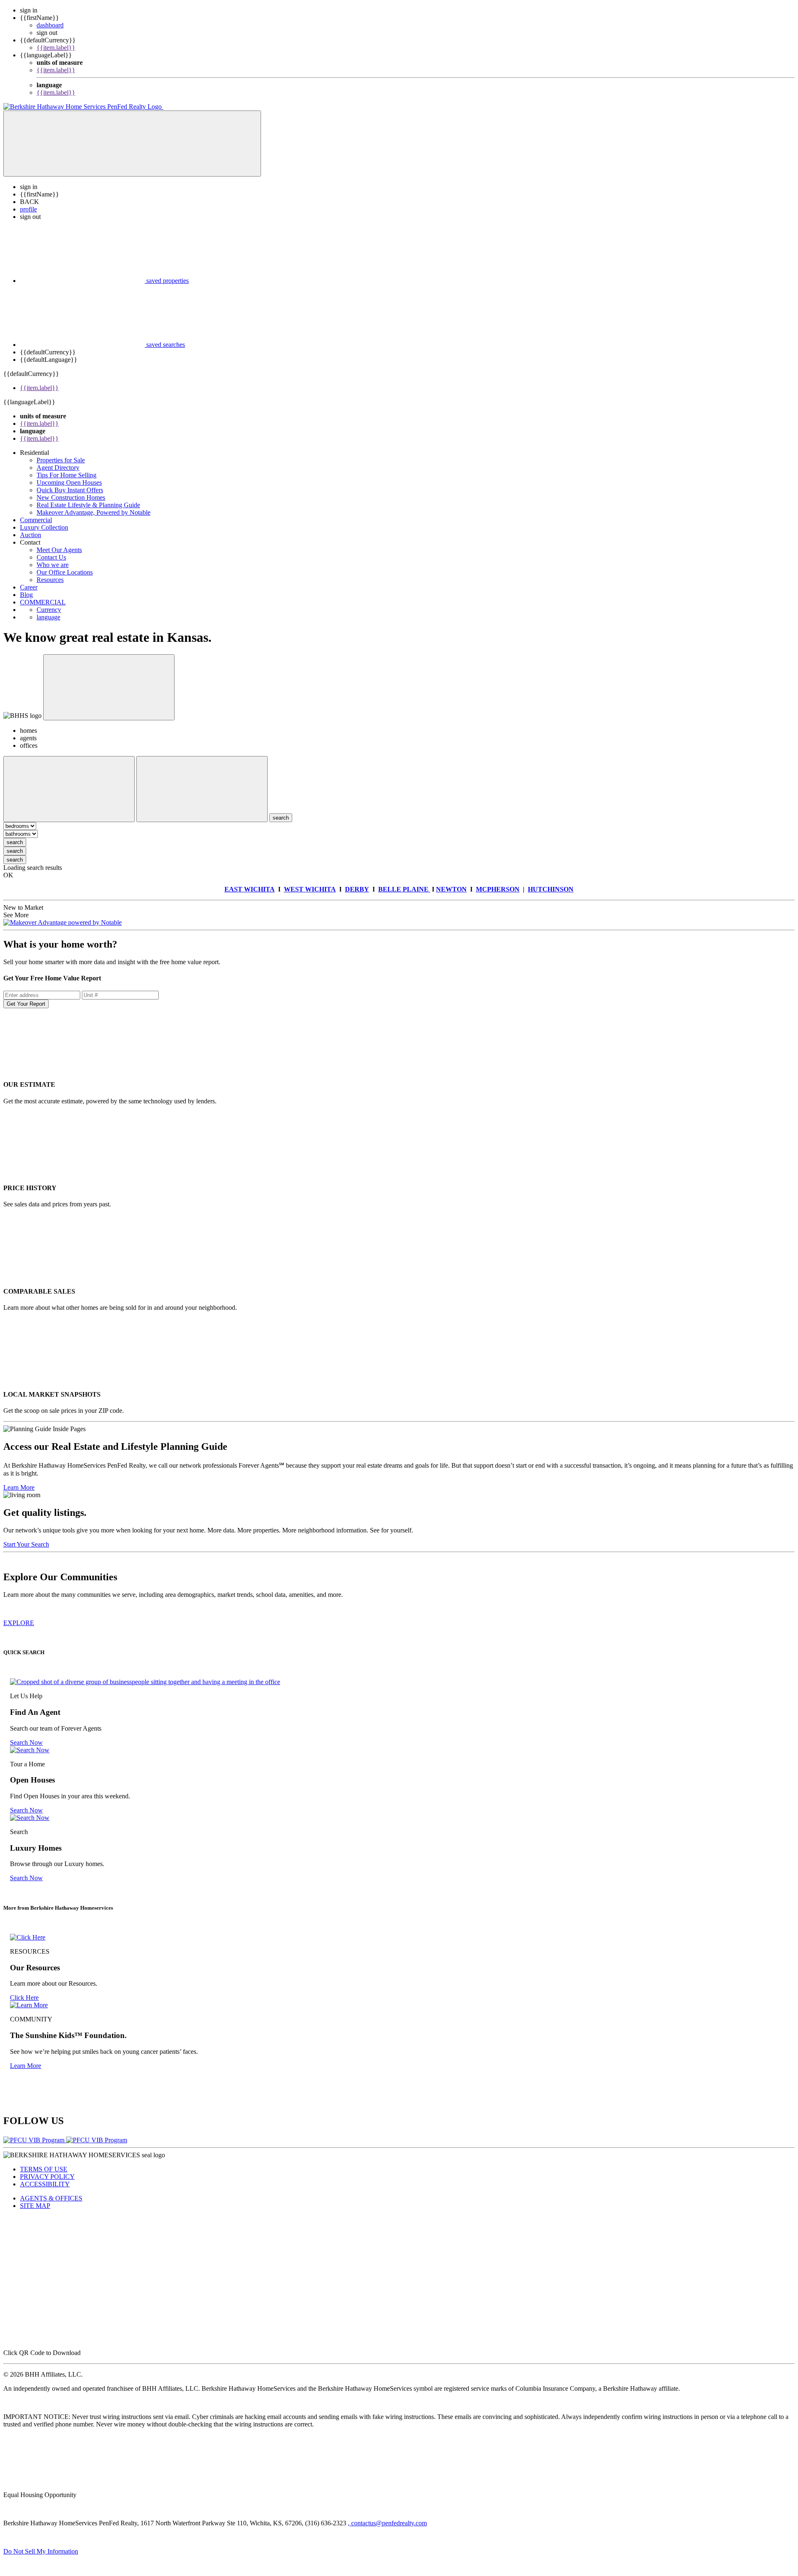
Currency (49, 610)
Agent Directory (58, 468)
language (48, 617)
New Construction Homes (71, 497)
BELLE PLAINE (404, 889)
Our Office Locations (65, 572)
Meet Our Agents (59, 550)
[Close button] (109, 687)
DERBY (357, 889)
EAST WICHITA (250, 889)
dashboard (50, 25)
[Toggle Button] (132, 144)
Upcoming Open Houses (69, 483)
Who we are (53, 565)
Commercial (36, 520)
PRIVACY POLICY (47, 2177)
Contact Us (51, 557)
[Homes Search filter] (202, 789)
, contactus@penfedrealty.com (387, 2523)
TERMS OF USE (44, 2169)
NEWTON (451, 889)
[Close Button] (69, 789)
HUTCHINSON (551, 889)
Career (29, 587)
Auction (31, 535)
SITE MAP (35, 2206)
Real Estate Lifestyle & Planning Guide (88, 505)
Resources (50, 580)
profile (28, 209)
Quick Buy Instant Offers (70, 490)
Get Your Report (26, 1004)
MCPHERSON (498, 889)
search (15, 842)
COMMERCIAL (43, 602)
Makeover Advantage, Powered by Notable (94, 512)
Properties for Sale (61, 460)
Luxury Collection (44, 527)
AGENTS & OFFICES (51, 2198)
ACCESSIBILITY (45, 2184)
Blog (26, 595)
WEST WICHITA (310, 889)
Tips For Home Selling (66, 475)
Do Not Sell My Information (41, 2551)
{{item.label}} (56, 48)
